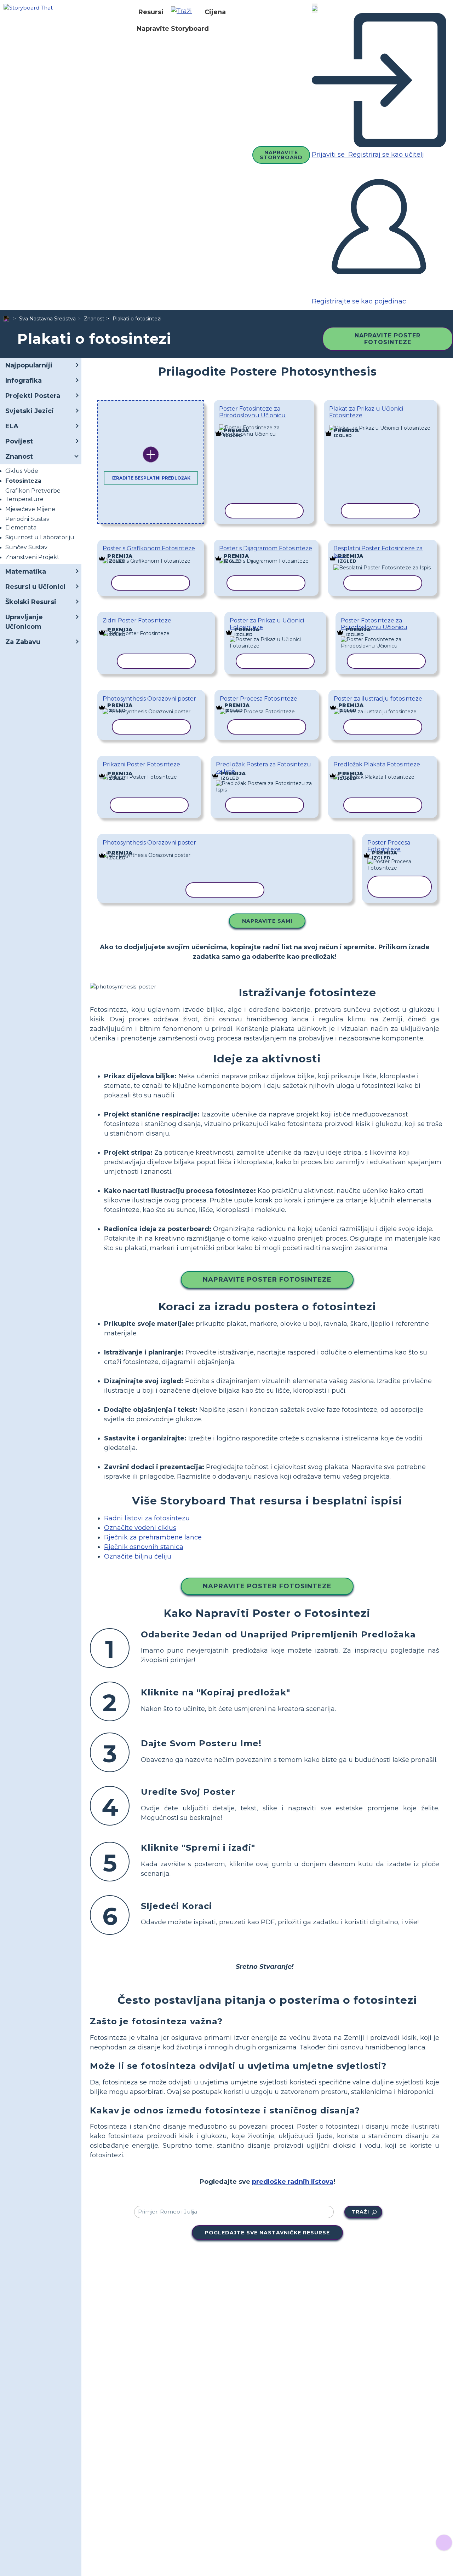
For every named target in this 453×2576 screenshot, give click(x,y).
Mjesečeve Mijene (30, 509)
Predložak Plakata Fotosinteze (377, 764)
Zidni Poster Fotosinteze (137, 620)
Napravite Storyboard (173, 29)
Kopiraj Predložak (264, 425)
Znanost (94, 319)
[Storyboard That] (28, 7)
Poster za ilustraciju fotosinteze (378, 699)
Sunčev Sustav (26, 547)
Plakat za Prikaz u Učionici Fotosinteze (366, 412)
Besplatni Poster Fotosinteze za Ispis (378, 552)
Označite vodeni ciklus (140, 1528)
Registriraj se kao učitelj (385, 155)
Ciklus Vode (22, 471)
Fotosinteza (23, 481)
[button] (184, 12)
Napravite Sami (267, 921)
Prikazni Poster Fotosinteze (141, 764)
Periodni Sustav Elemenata (27, 523)
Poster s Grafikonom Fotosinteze (149, 548)
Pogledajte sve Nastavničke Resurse (267, 2233)
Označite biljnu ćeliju (138, 1556)
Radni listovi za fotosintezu (147, 1518)
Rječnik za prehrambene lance (153, 1537)
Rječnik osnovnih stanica (144, 1547)
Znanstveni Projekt (32, 557)
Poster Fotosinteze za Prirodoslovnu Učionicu (252, 412)
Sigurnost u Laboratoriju (40, 537)
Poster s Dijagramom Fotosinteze (266, 548)
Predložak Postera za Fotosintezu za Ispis (263, 768)
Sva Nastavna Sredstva (47, 319)
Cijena (215, 12)
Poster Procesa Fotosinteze (259, 699)
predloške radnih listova (293, 2182)
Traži (360, 2212)
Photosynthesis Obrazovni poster (149, 699)
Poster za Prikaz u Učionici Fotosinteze (267, 624)
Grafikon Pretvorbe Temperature (33, 495)
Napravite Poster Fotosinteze (388, 339)
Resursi (151, 12)
